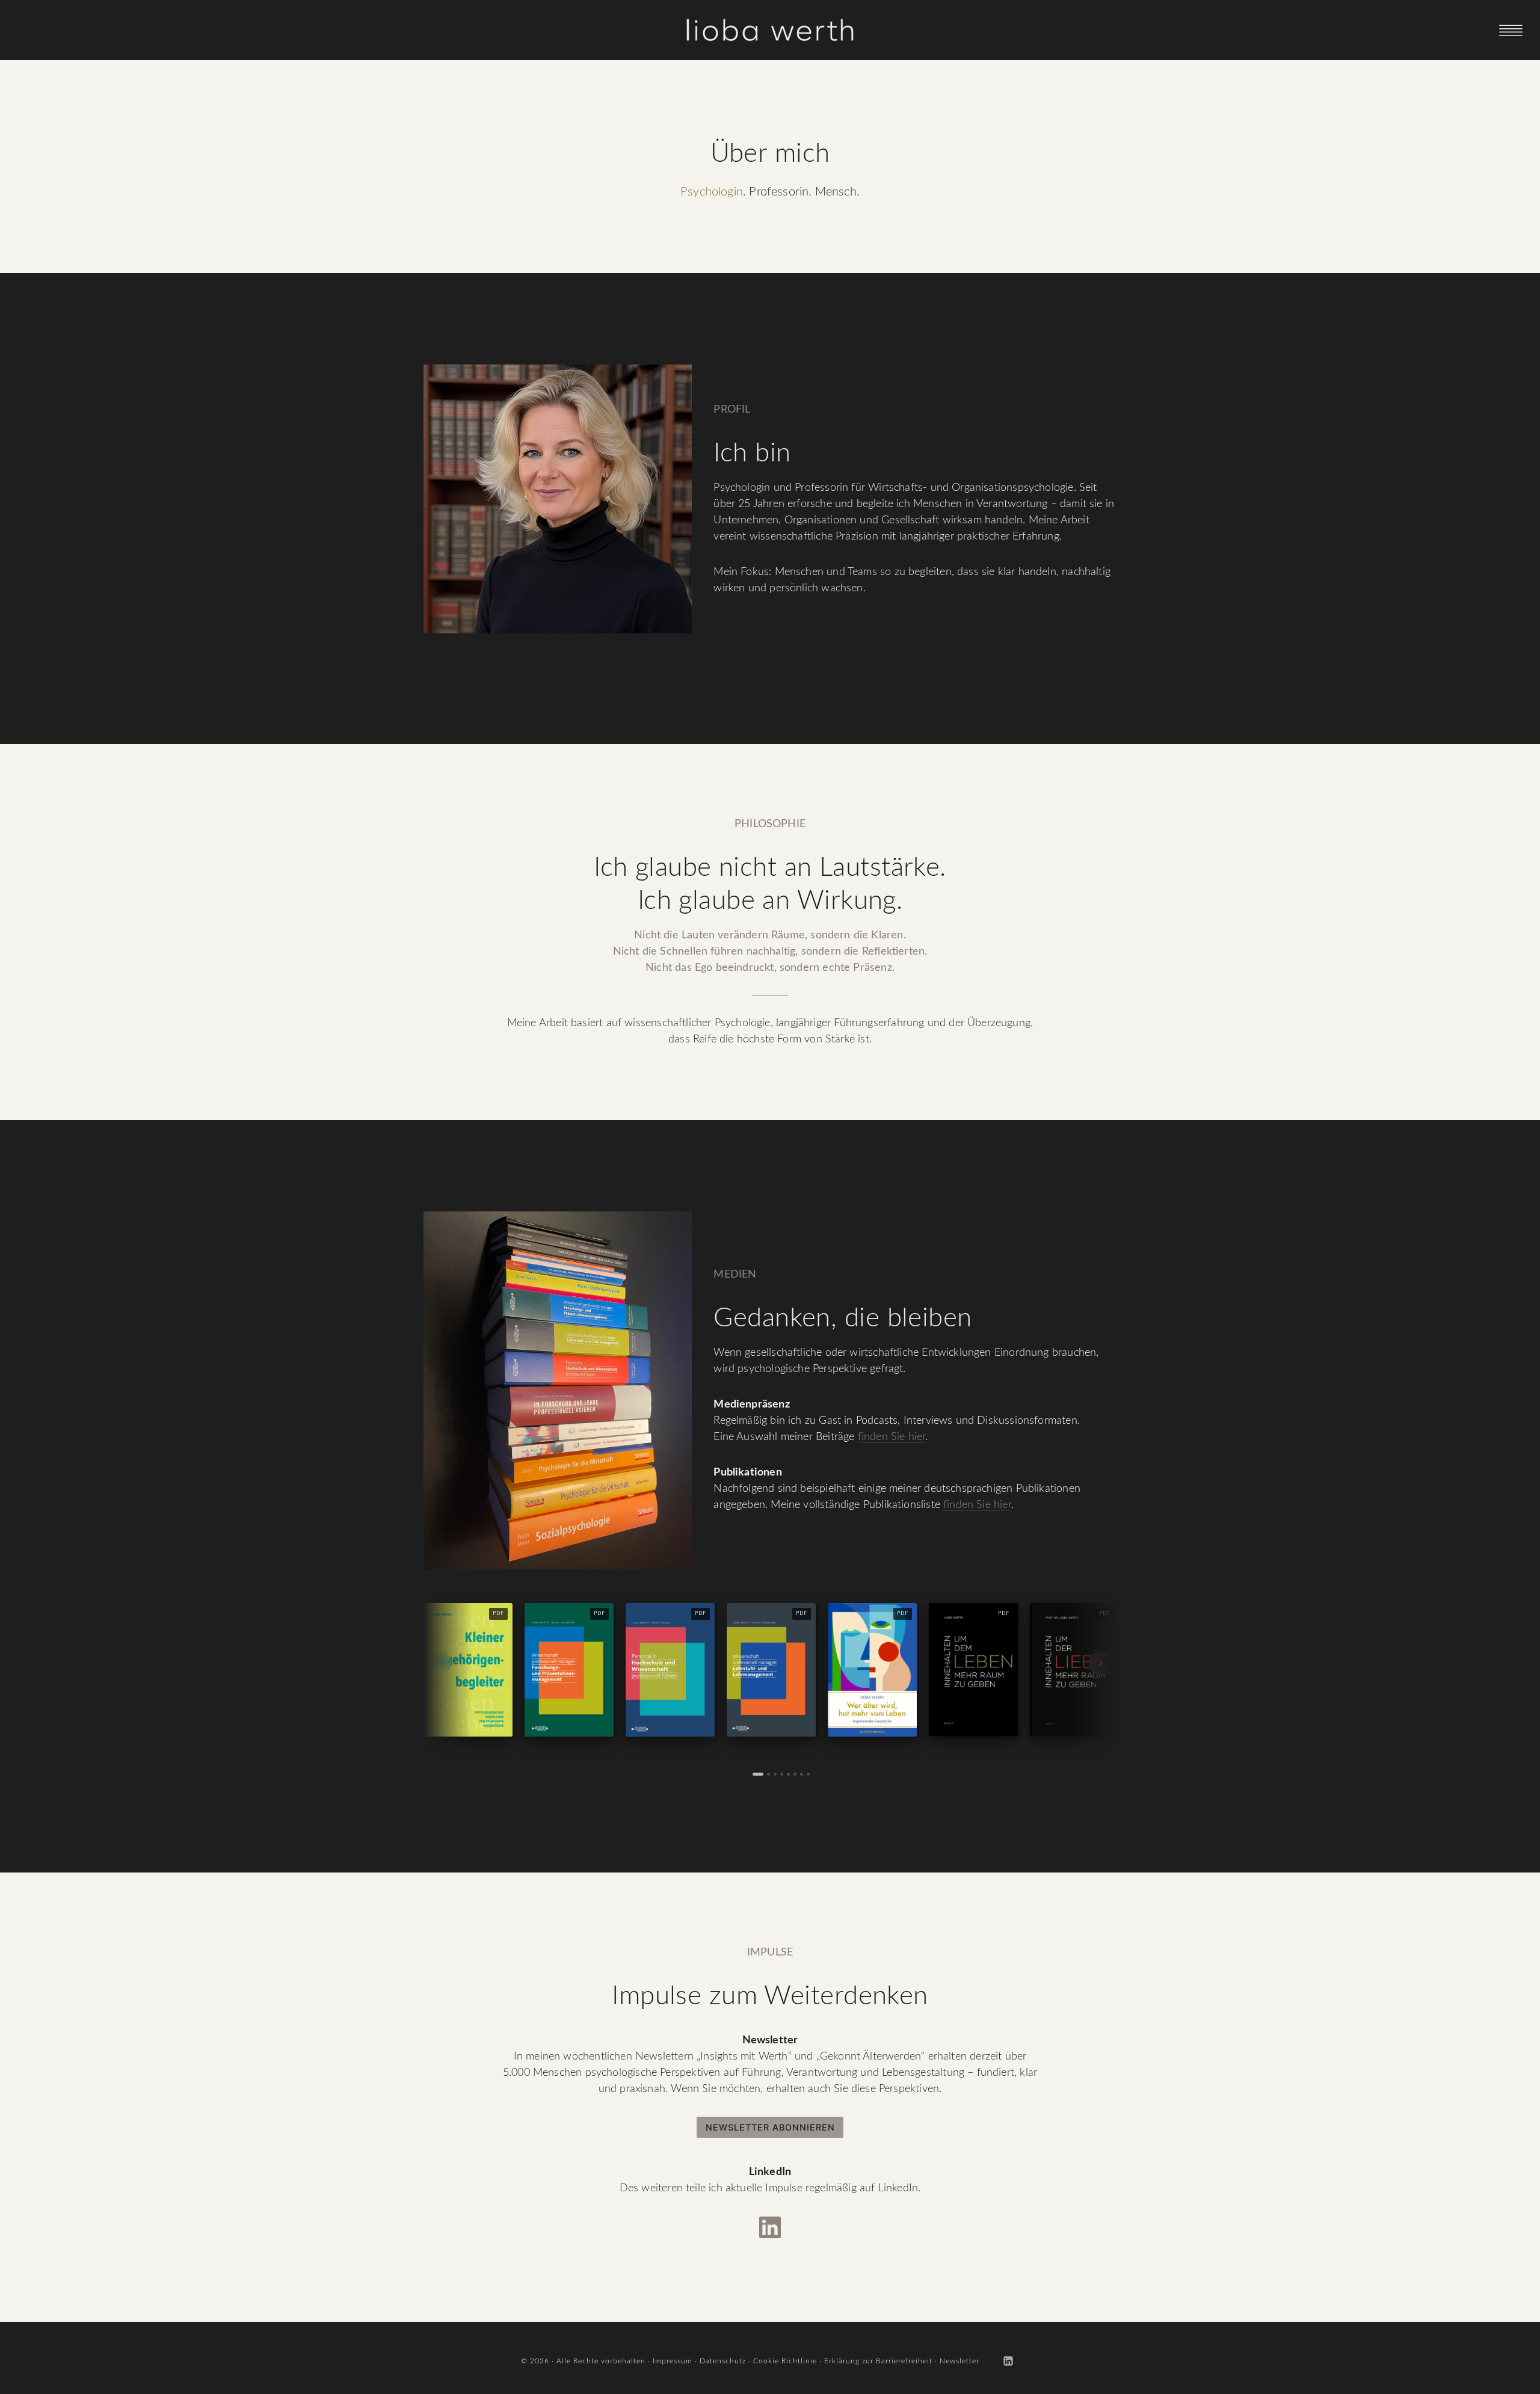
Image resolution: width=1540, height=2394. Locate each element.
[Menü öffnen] (1511, 30)
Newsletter (959, 2361)
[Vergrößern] (676, 1227)
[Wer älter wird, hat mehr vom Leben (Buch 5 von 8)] (788, 1774)
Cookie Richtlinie (785, 2361)
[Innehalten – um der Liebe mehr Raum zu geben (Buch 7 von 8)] (802, 1774)
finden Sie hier (892, 1437)
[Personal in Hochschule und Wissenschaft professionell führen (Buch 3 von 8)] (775, 1774)
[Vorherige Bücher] (439, 1663)
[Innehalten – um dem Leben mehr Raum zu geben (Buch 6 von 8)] (795, 1774)
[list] (770, 1672)
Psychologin (712, 192)
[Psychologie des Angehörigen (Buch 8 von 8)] (808, 1774)
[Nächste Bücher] (1101, 1663)
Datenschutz (723, 2361)
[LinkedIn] (1008, 2361)
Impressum (673, 2361)
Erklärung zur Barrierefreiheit (878, 2361)
